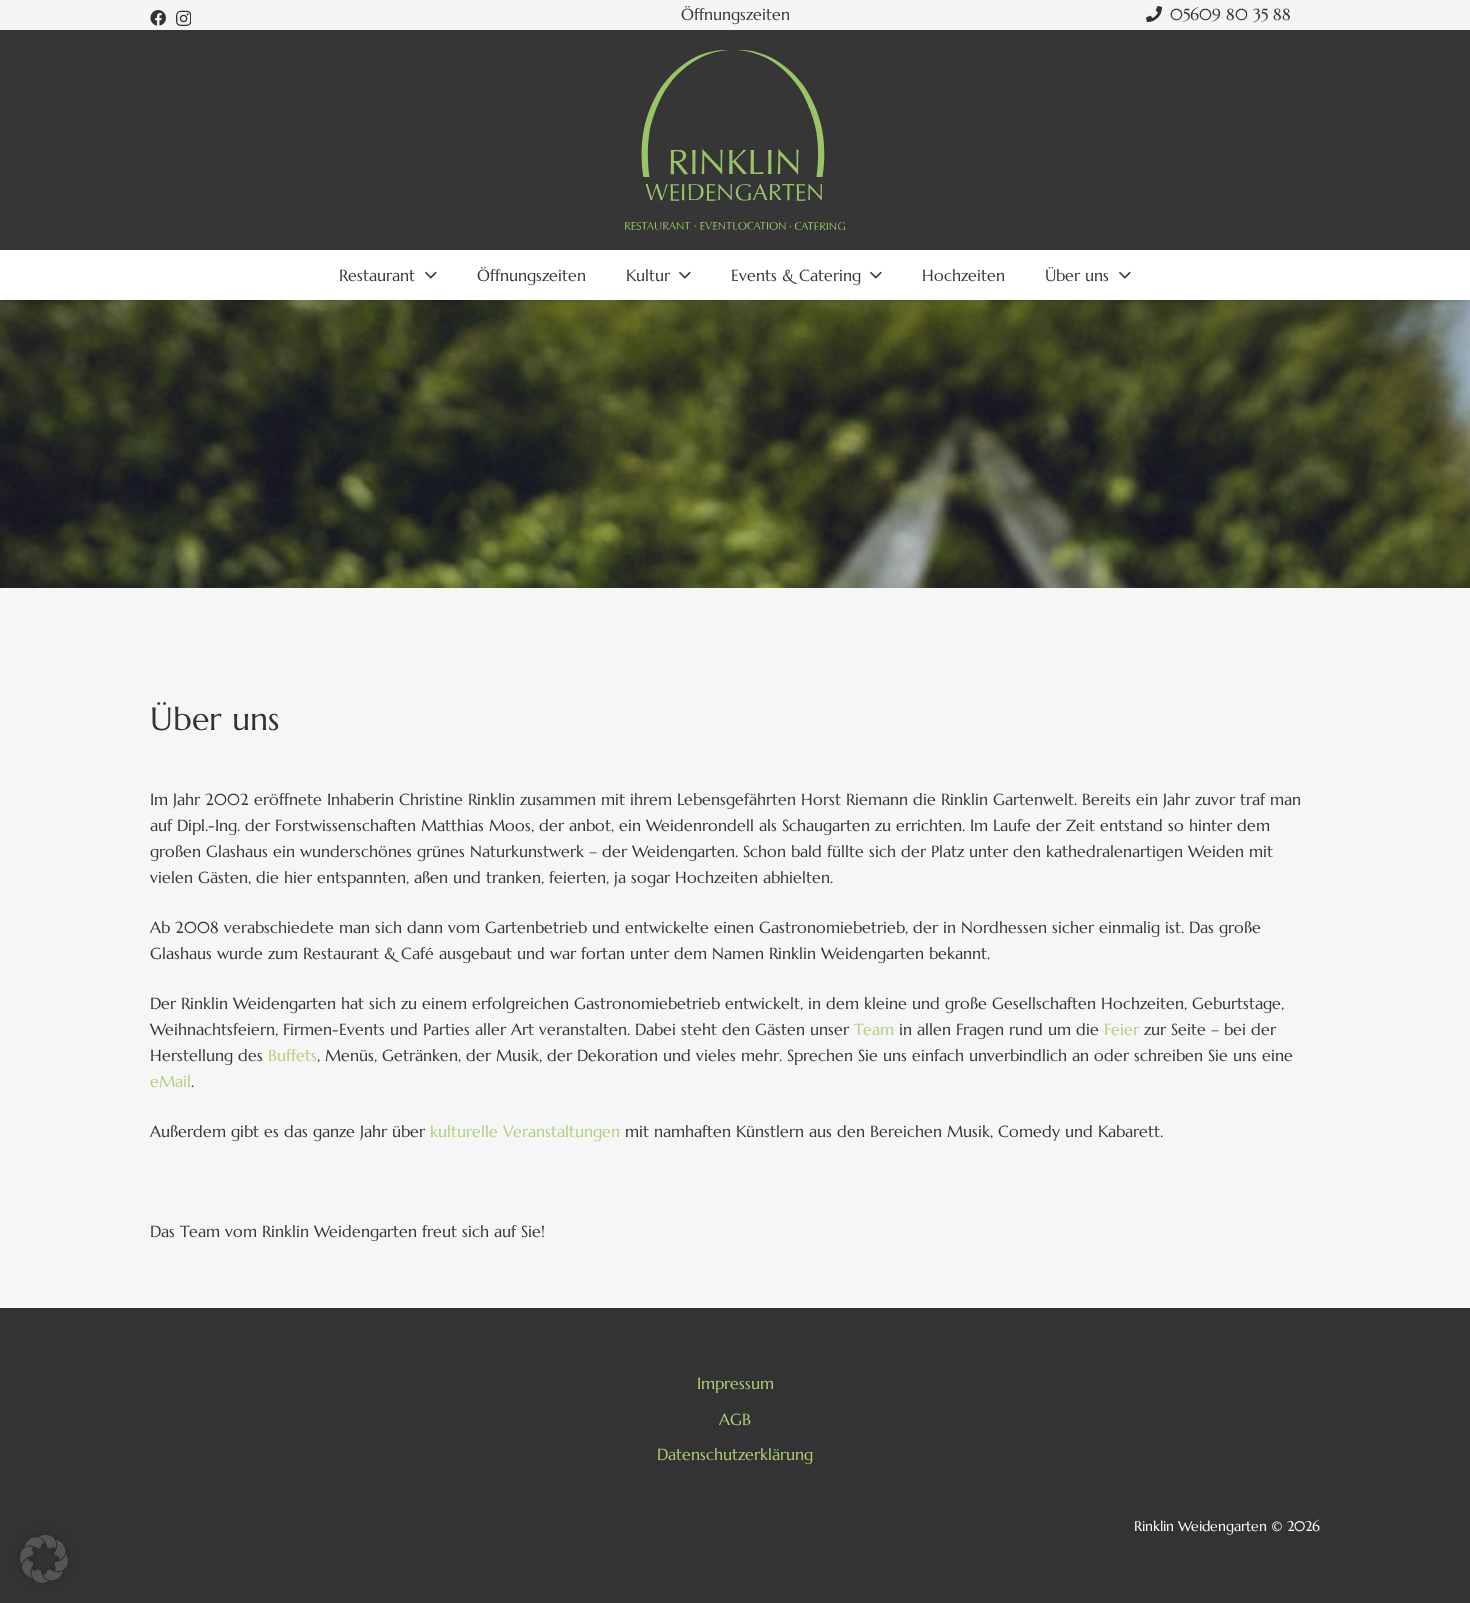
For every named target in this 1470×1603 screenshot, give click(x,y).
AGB (735, 1419)
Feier (1121, 1029)
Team (874, 1029)
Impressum (735, 1383)
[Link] (735, 140)
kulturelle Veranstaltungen (525, 1131)
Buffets (292, 1055)
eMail (170, 1081)
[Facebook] (158, 18)
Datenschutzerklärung (735, 1454)
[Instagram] (183, 19)
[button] (44, 1559)
